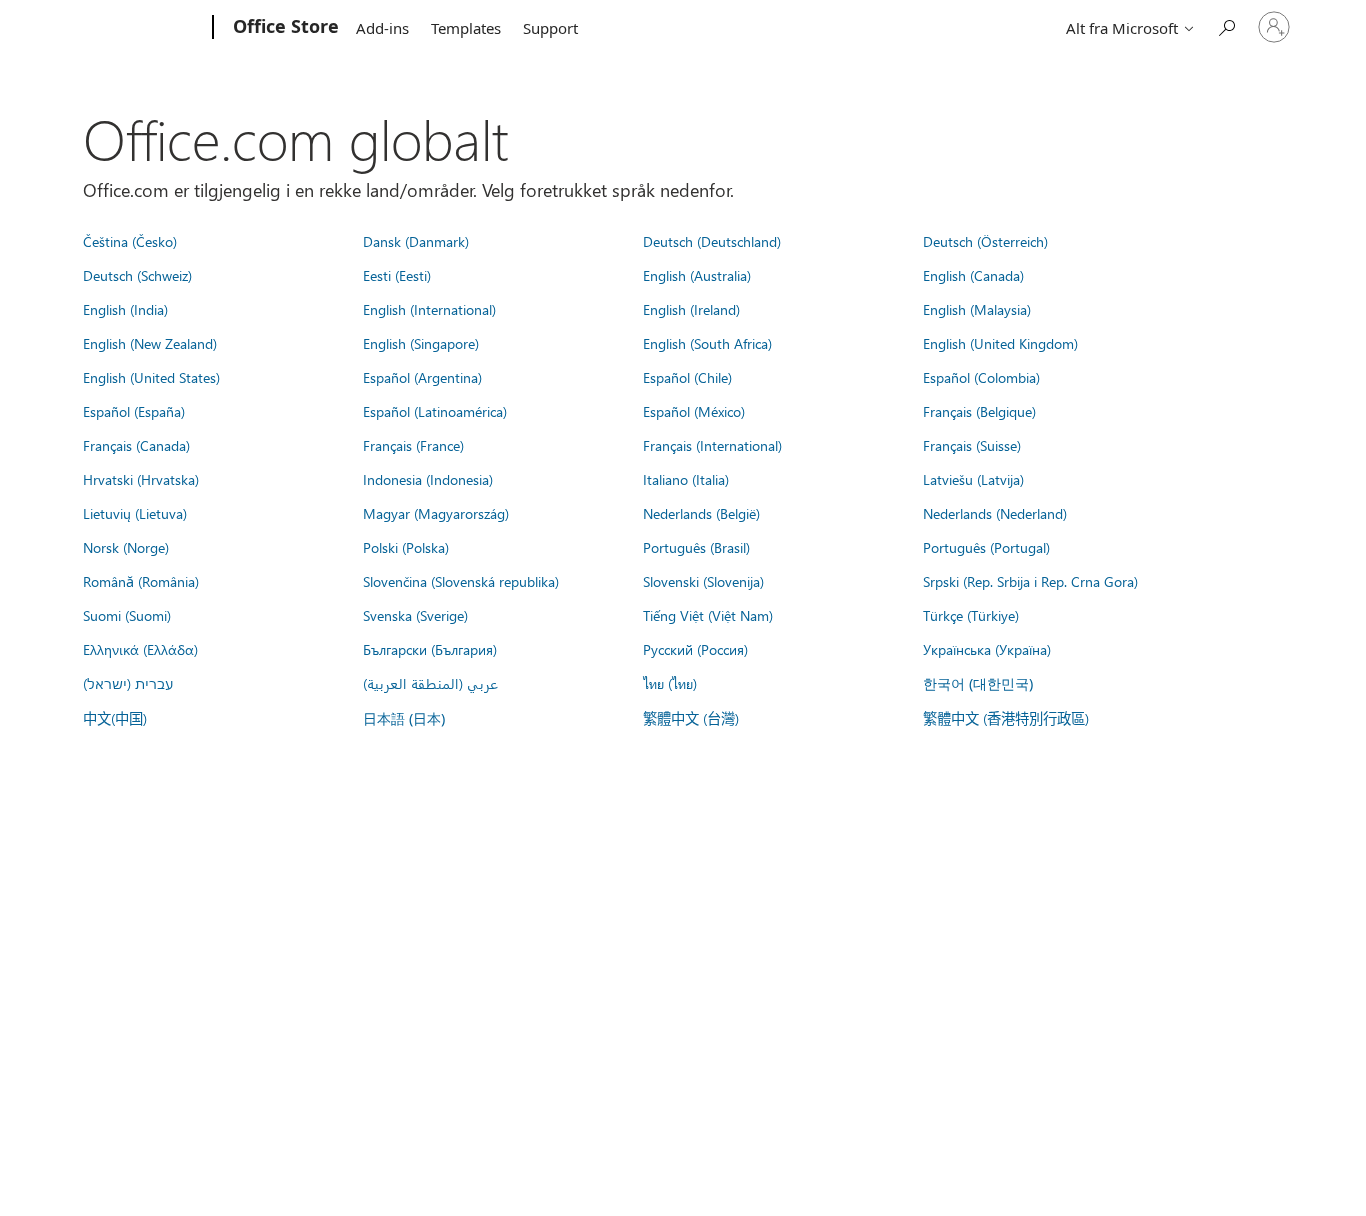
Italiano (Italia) (686, 479)
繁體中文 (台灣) (691, 718)
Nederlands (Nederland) (995, 513)
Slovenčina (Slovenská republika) (461, 581)
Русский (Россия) (695, 649)
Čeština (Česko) (130, 241)
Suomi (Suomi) (127, 615)
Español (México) (694, 411)
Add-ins (382, 28)
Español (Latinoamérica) (435, 411)
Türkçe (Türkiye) (971, 615)
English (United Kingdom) (1000, 343)
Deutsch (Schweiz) (137, 275)
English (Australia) (697, 275)
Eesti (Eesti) (397, 275)
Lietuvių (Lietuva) (135, 513)
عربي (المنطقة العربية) (430, 683)
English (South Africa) (707, 343)
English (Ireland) (691, 309)
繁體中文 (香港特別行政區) (1006, 718)
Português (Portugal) (986, 547)
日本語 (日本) (404, 718)
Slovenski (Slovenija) (703, 581)
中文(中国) (115, 718)
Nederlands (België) (701, 513)
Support (550, 28)
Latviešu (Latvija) (973, 479)
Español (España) (134, 411)
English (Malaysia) (977, 309)
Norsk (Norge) (126, 547)
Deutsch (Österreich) (985, 241)
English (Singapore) (421, 343)
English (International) (429, 309)
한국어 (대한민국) (978, 683)
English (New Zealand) (150, 343)
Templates (466, 28)
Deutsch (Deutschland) (712, 241)
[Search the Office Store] (1226, 25)
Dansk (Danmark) (416, 241)
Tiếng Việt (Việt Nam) (708, 615)
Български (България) (430, 649)
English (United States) (151, 377)
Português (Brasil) (696, 547)
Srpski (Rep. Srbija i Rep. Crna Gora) (1030, 581)
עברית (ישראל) (128, 683)
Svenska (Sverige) (415, 615)
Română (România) (141, 581)
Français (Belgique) (979, 411)
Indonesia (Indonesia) (428, 479)
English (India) (125, 309)
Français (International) (712, 445)
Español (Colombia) (981, 377)
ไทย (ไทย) (670, 683)
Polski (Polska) (406, 547)
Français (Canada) (136, 445)
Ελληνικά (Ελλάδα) (140, 649)
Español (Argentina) (422, 377)
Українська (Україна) (987, 649)
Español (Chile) (687, 377)
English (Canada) (973, 275)
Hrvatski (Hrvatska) (141, 479)
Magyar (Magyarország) (436, 513)
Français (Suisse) (972, 445)
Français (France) (413, 445)
